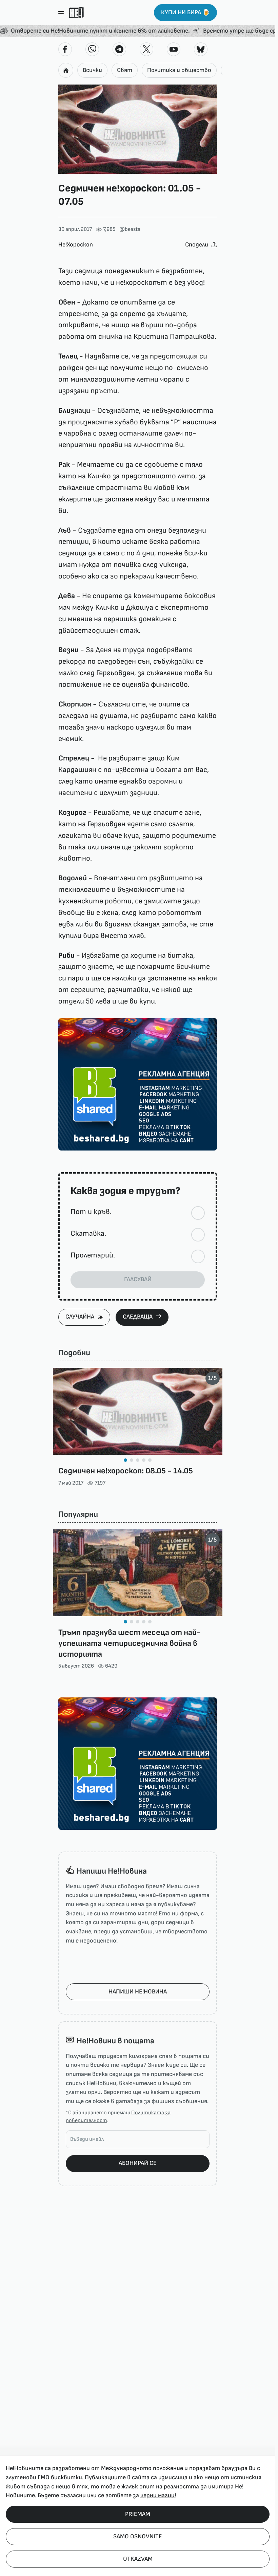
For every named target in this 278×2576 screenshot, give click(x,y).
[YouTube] (174, 49)
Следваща (138, 1317)
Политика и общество (179, 70)
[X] (146, 49)
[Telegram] (119, 49)
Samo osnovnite (138, 2536)
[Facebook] (65, 49)
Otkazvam (138, 2559)
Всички (92, 70)
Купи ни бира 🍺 (185, 12)
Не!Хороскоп (76, 245)
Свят (125, 70)
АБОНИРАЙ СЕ (138, 2163)
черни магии (157, 2495)
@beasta (130, 229)
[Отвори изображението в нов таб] (138, 129)
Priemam (138, 2514)
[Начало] (76, 13)
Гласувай (138, 1279)
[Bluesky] (201, 49)
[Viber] (92, 49)
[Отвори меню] (61, 13)
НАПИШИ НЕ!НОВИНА (138, 1992)
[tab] (125, 1460)
